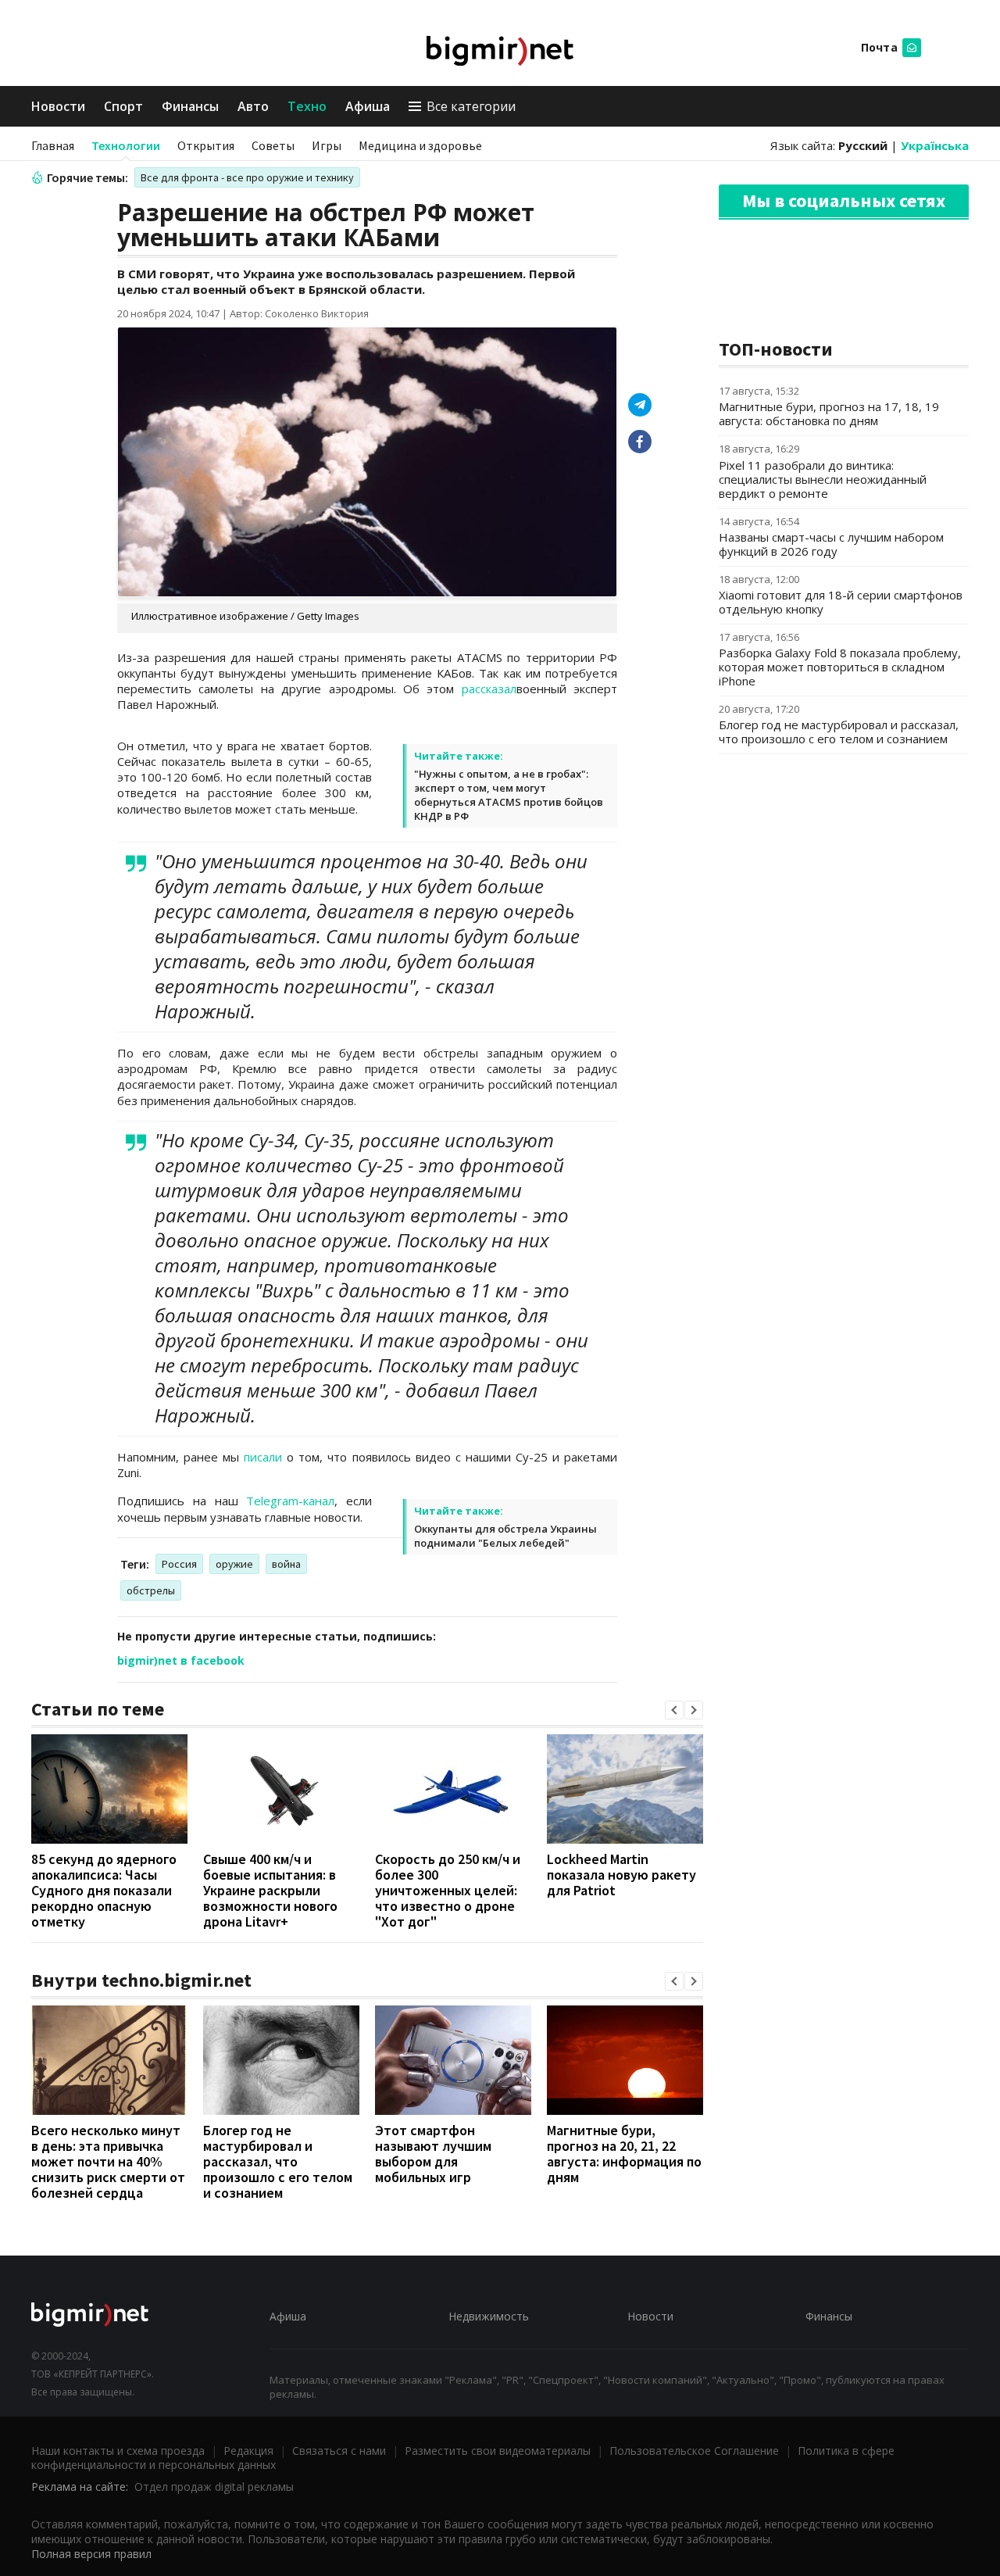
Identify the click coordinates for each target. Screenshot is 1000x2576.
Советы (273, 145)
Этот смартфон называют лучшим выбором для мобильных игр (433, 2154)
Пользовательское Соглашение (694, 2451)
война (286, 1564)
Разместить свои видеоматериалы (498, 2451)
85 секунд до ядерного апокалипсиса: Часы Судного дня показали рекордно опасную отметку (104, 1890)
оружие (234, 1564)
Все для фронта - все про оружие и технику (247, 177)
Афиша (368, 106)
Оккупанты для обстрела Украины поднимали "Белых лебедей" (505, 1536)
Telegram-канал (290, 1501)
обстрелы (151, 1590)
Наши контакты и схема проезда (118, 2451)
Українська (935, 145)
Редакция (248, 2451)
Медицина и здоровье (420, 145)
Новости (58, 106)
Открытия (206, 145)
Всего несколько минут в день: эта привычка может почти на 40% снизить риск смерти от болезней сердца (108, 2161)
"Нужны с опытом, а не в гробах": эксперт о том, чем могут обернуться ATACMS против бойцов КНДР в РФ (509, 795)
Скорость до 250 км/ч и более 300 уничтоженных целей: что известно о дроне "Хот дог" (448, 1890)
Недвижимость (489, 2316)
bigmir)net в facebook (181, 1660)
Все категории (471, 106)
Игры (327, 145)
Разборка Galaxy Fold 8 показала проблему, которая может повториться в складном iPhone (840, 667)
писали (263, 1457)
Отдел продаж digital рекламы (214, 2487)
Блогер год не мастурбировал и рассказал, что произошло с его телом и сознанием (278, 2161)
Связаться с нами (339, 2451)
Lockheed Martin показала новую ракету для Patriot (621, 1875)
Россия (179, 1564)
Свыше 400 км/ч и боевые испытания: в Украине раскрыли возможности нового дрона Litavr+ (270, 1890)
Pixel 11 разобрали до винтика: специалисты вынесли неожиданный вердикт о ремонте (823, 479)
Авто (253, 106)
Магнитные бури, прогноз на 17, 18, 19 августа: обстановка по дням (829, 413)
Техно (307, 106)
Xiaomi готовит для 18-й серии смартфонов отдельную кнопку (841, 602)
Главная (53, 145)
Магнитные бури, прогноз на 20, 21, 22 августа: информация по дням (624, 2154)
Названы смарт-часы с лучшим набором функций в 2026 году (831, 544)
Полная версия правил (91, 2554)
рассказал (489, 689)
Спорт (123, 106)
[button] (674, 1710)
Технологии (126, 145)
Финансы (190, 106)
